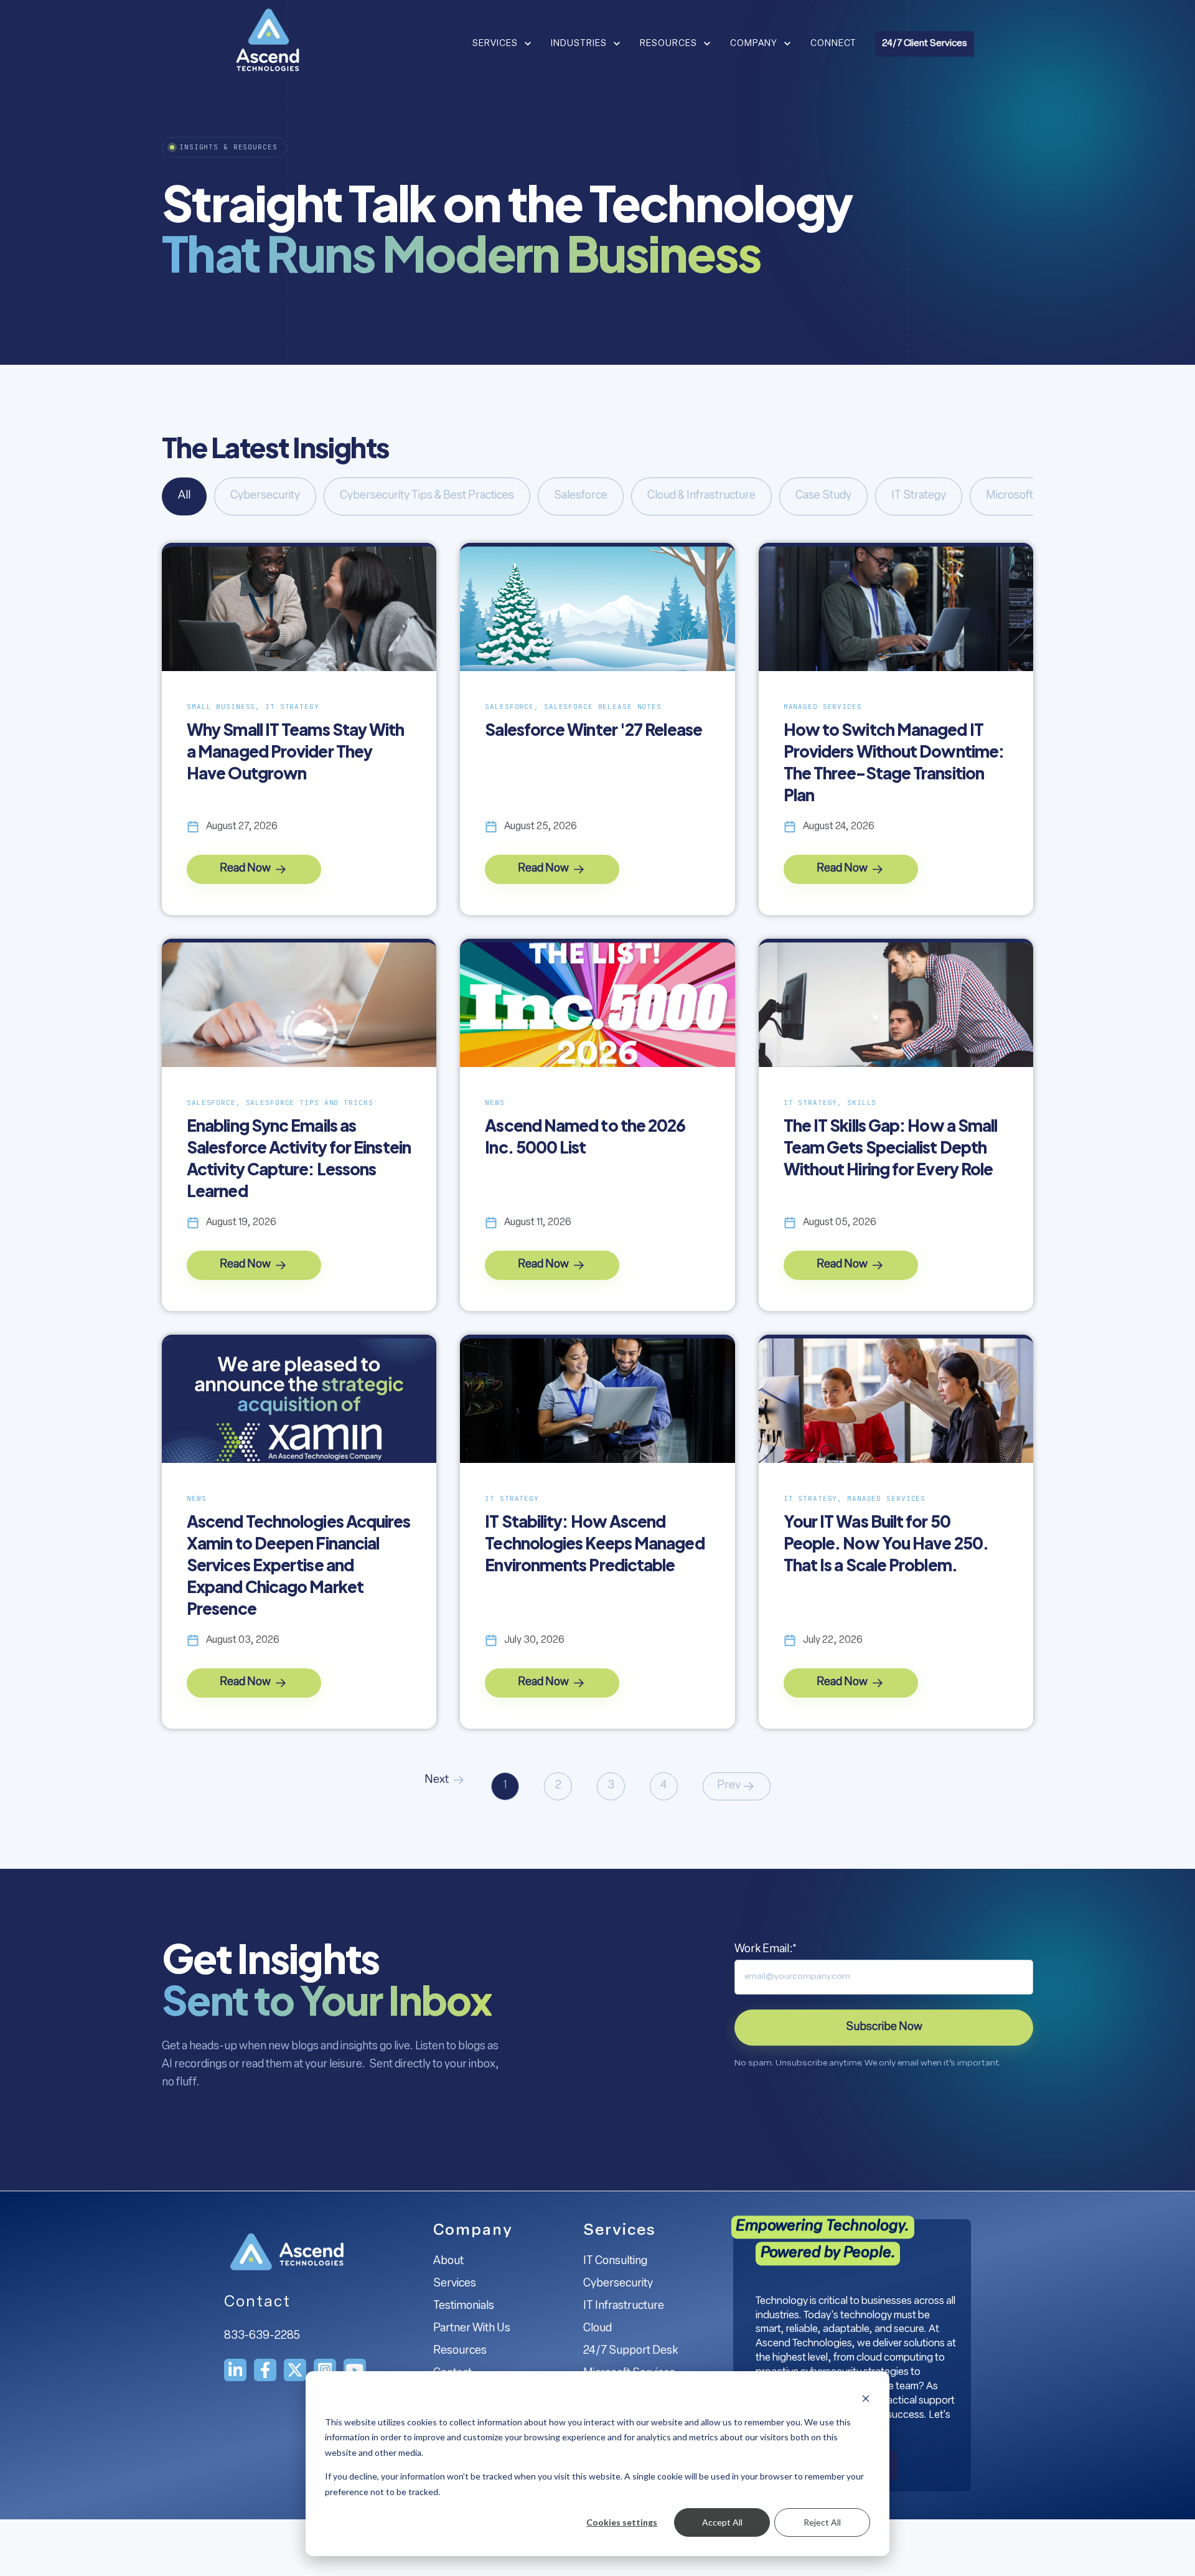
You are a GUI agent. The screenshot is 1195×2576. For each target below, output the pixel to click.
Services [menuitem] (455, 2284)
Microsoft (1010, 496)
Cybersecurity (265, 496)
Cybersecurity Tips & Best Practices (427, 496)
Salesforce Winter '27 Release (593, 729)
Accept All (722, 2522)
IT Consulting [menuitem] (615, 2262)
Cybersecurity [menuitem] (618, 2284)
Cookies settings (622, 2522)
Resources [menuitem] (460, 2351)
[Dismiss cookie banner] (866, 2398)
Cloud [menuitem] (597, 2329)
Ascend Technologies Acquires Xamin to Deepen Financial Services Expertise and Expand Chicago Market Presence (299, 1565)
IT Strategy (919, 496)
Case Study (823, 496)
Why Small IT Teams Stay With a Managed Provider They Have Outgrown (296, 751)
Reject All (822, 2522)
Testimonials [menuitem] (464, 2306)
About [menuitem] (448, 2262)
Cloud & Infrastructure (701, 496)
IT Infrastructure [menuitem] (624, 2306)
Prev (729, 1786)
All (184, 496)
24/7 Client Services (925, 44)
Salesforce (581, 496)
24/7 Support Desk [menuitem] (630, 2351)
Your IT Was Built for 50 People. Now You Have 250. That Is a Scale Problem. (886, 1543)
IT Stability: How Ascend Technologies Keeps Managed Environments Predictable (594, 1543)
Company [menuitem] (473, 2231)
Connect (833, 44)
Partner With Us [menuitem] (472, 2329)
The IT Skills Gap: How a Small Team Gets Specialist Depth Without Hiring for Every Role (891, 1147)
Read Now (246, 869)
